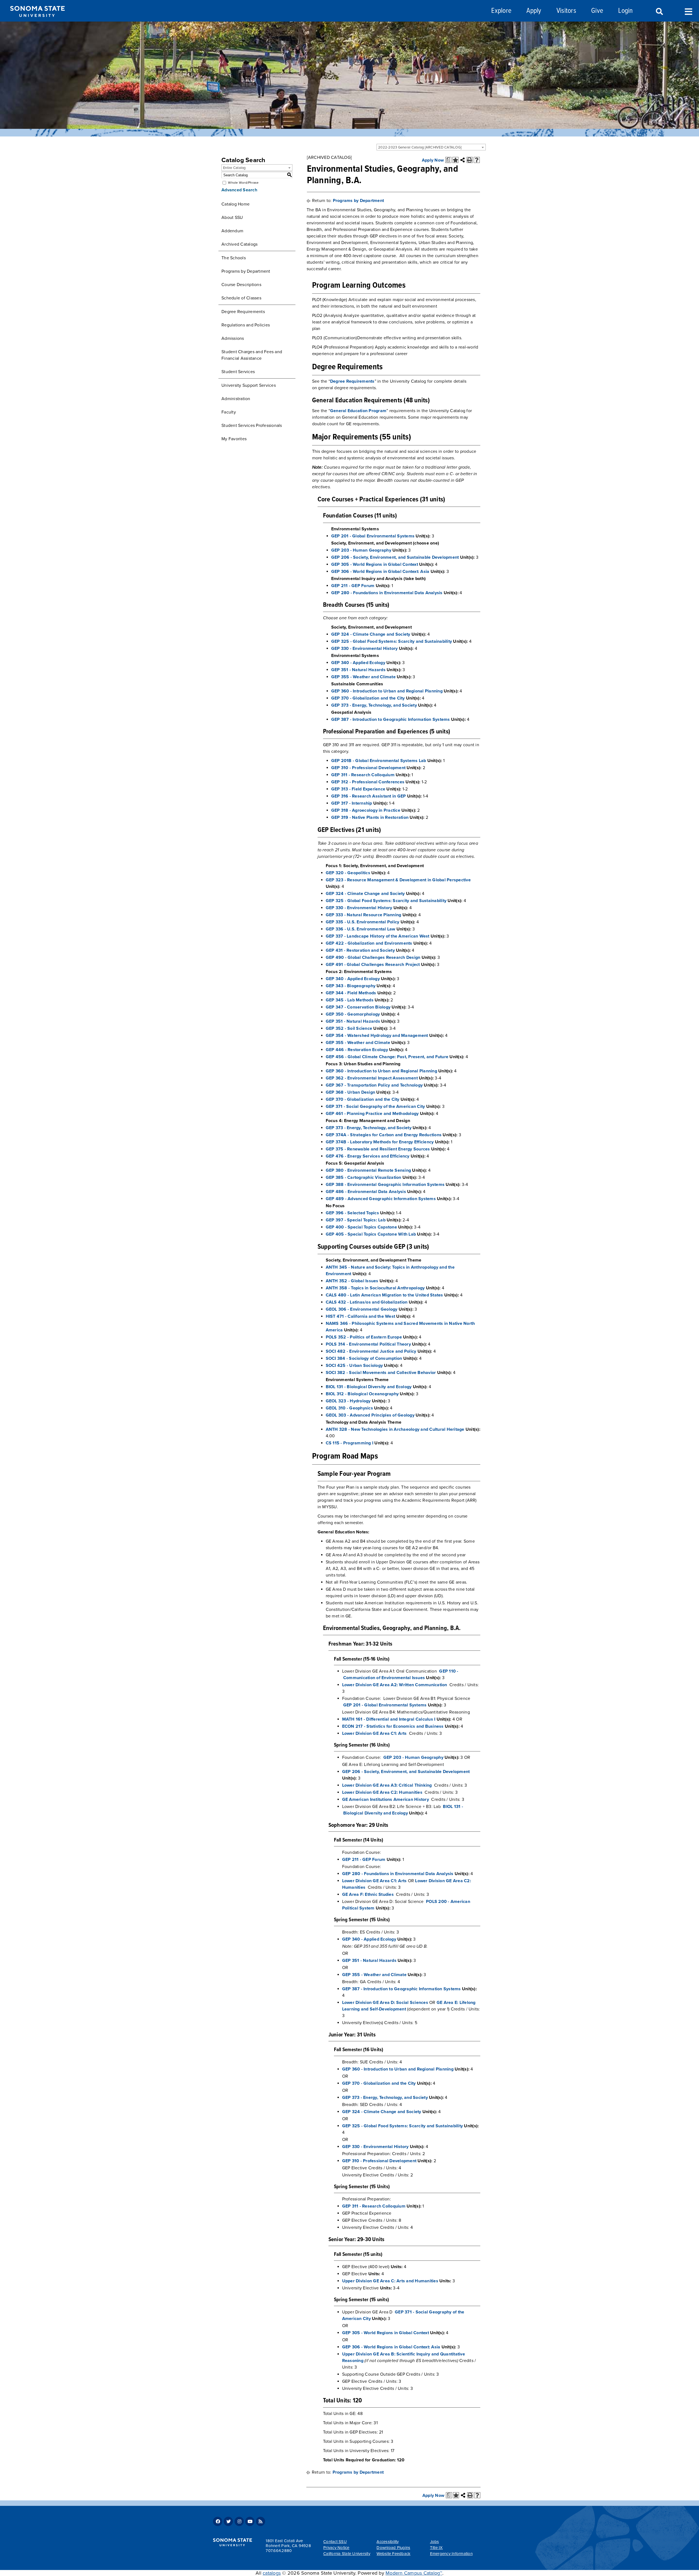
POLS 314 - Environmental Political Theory (368, 1344)
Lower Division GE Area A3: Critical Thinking (387, 1785)
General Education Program (358, 411)
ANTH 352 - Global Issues (352, 1281)
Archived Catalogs (239, 244)
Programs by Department (246, 271)
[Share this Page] (463, 160)
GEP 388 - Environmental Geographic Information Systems (385, 1185)
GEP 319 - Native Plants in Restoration (370, 817)
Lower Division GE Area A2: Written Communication (395, 1685)
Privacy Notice (336, 2548)
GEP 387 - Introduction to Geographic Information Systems (391, 719)
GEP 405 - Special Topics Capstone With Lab (371, 1234)
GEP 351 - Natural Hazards (358, 670)
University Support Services (249, 385)
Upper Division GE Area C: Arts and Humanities (390, 2281)
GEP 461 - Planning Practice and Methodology (372, 1114)
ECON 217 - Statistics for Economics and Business (393, 1726)
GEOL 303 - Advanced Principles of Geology (370, 1415)
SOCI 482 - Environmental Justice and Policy (371, 1351)
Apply (534, 11)
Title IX (436, 2548)
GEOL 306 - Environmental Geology (362, 1309)
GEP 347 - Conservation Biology (358, 1007)
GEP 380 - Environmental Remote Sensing (368, 1170)
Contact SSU (335, 2542)
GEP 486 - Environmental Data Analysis (366, 1192)
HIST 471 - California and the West (361, 1316)
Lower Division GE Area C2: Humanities (382, 1792)
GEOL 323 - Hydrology (348, 1401)
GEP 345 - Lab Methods (350, 1000)
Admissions (233, 338)
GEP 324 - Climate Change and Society (371, 634)
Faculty (229, 412)
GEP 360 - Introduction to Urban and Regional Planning (387, 691)
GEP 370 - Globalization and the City (368, 698)
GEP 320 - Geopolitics (348, 873)
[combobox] (431, 147)
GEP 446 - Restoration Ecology (357, 1050)
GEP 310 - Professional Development (368, 768)
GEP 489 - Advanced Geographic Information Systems (381, 1199)
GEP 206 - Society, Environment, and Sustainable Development (395, 557)
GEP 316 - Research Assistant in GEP (369, 796)
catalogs (272, 2573)
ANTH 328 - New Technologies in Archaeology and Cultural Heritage (395, 1429)
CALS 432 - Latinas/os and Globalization (367, 1302)
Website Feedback (393, 2554)
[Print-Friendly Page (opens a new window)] (470, 160)
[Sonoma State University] (37, 21)
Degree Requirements (243, 312)
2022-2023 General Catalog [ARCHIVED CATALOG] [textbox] (420, 147)
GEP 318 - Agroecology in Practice (366, 810)
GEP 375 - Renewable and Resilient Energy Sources (378, 1149)
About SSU (232, 218)
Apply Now (433, 160)
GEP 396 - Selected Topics (352, 1213)
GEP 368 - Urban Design (351, 1092)
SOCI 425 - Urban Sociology (354, 1366)
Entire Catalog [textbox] (234, 168)
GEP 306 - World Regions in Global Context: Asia (380, 572)
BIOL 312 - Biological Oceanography (362, 1394)
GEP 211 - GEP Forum (353, 586)
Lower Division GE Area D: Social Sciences (385, 2003)
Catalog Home (236, 204)
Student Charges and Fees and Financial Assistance (252, 355)
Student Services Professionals (252, 426)
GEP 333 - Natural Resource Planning (364, 915)
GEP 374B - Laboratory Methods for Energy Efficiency (380, 1142)
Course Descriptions (241, 285)
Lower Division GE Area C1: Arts (374, 1733)
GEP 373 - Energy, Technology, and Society (374, 705)
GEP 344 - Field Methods (351, 993)
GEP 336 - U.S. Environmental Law (361, 929)
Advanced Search (239, 190)
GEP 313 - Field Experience (358, 789)
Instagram (239, 2521)
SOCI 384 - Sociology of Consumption (364, 1358)
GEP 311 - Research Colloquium (363, 775)
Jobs (435, 2542)
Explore (501, 11)
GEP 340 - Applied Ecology (358, 663)
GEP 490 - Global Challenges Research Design (373, 957)
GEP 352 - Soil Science (349, 1028)
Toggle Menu (688, 11)
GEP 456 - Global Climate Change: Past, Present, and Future (387, 1057)
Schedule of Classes (241, 298)
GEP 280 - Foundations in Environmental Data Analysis (387, 593)
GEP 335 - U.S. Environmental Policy (363, 922)
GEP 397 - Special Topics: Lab (356, 1220)
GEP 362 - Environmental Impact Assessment (372, 1078)
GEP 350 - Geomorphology (353, 1014)
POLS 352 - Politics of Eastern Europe (364, 1337)
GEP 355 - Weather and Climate (363, 677)
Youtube (250, 2521)
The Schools (234, 258)
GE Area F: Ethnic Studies (368, 1894)
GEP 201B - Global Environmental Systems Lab (379, 761)
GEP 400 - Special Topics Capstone (361, 1227)
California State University (347, 2554)
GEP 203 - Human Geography (361, 550)
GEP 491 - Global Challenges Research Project (373, 965)
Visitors (566, 11)
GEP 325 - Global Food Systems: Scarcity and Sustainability (392, 641)
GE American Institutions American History (386, 1799)
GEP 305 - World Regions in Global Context (375, 564)
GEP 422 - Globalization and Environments (369, 943)
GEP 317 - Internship (352, 803)
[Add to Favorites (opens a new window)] (455, 160)
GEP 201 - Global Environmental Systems (373, 536)
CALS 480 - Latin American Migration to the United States (384, 1295)
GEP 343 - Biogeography (351, 986)
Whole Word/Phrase (243, 183)
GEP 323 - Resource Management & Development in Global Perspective (398, 880)
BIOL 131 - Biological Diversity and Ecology (369, 1387)
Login (625, 11)
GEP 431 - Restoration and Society (360, 950)
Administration (236, 399)
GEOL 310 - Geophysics (349, 1408)
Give (597, 11)
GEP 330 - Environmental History (365, 649)
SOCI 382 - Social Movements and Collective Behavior (381, 1373)
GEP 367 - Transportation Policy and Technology (374, 1085)
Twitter (228, 2521)
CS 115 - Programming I (350, 1443)
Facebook (218, 2521)
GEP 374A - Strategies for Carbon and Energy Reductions (384, 1135)
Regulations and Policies (246, 325)
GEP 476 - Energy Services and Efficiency (368, 1156)
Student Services (238, 372)
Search (659, 12)
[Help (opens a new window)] (477, 160)
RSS (260, 2521)
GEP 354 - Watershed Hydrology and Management (377, 1036)
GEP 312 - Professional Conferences (368, 782)
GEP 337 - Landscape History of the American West (378, 936)
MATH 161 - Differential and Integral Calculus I (389, 1719)
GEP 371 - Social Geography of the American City (375, 1106)
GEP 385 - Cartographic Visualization (364, 1177)
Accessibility (388, 2542)
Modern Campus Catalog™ (414, 2573)
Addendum (232, 231)
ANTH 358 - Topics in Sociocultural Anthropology (375, 1288)
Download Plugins (393, 2548)
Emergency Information (451, 2554)
